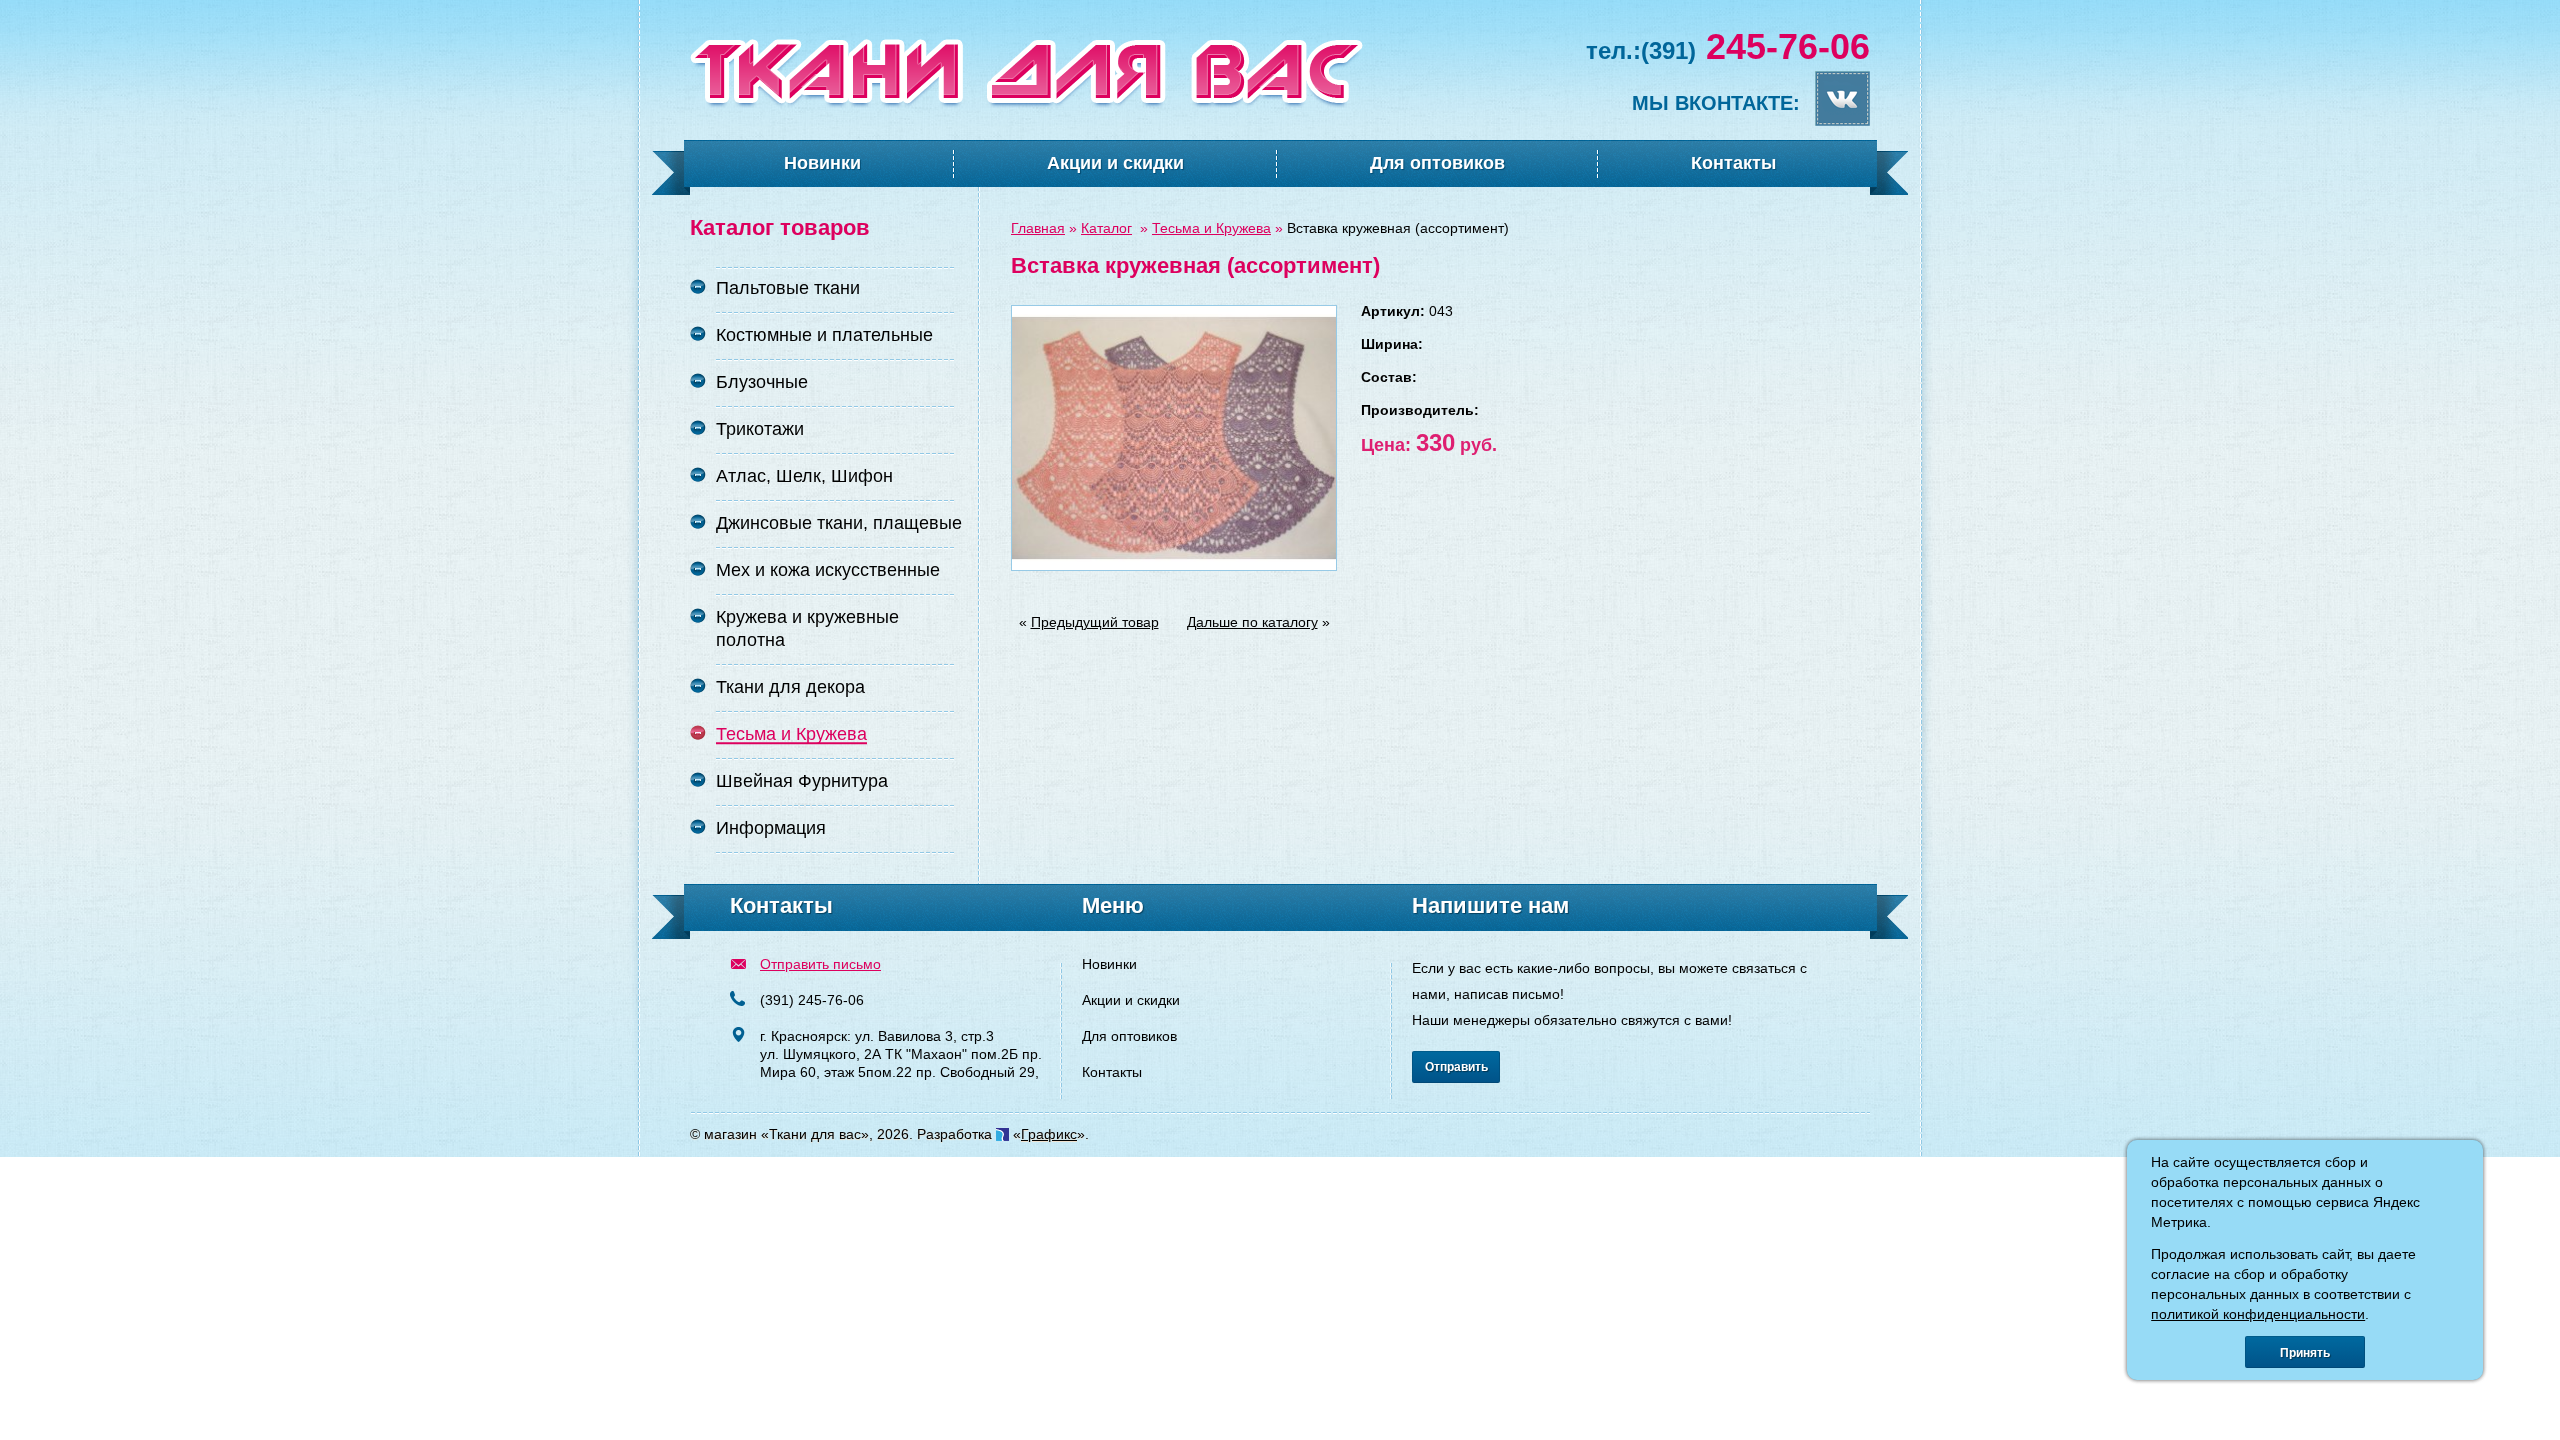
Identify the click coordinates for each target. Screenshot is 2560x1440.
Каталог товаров (780, 227)
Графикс (1049, 1134)
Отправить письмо (820, 964)
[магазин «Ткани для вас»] (1026, 104)
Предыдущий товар (1095, 622)
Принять (2305, 1353)
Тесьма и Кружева (1211, 228)
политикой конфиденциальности (2258, 1314)
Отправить (1456, 1067)
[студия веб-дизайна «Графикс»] (1002, 1134)
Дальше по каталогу (1252, 622)
